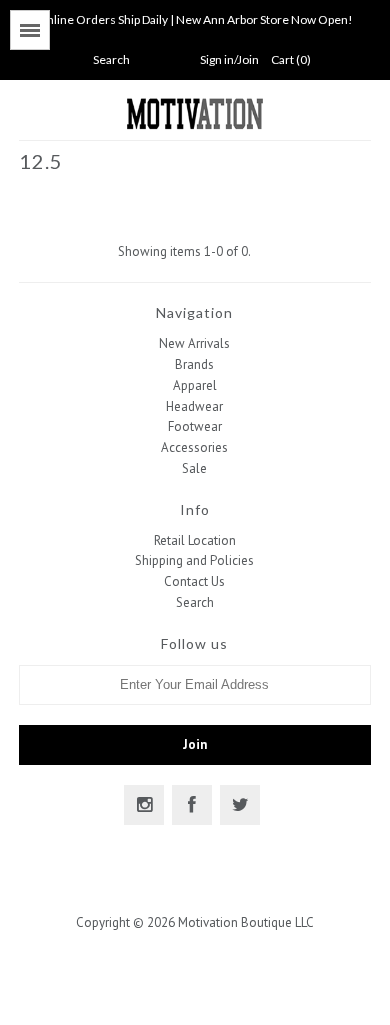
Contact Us (194, 581)
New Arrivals (194, 343)
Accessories (194, 447)
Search (195, 602)
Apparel (195, 385)
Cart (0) (291, 59)
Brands (194, 364)
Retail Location (195, 540)
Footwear (195, 426)
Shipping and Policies (194, 560)
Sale (194, 468)
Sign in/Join (229, 59)
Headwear (194, 406)
